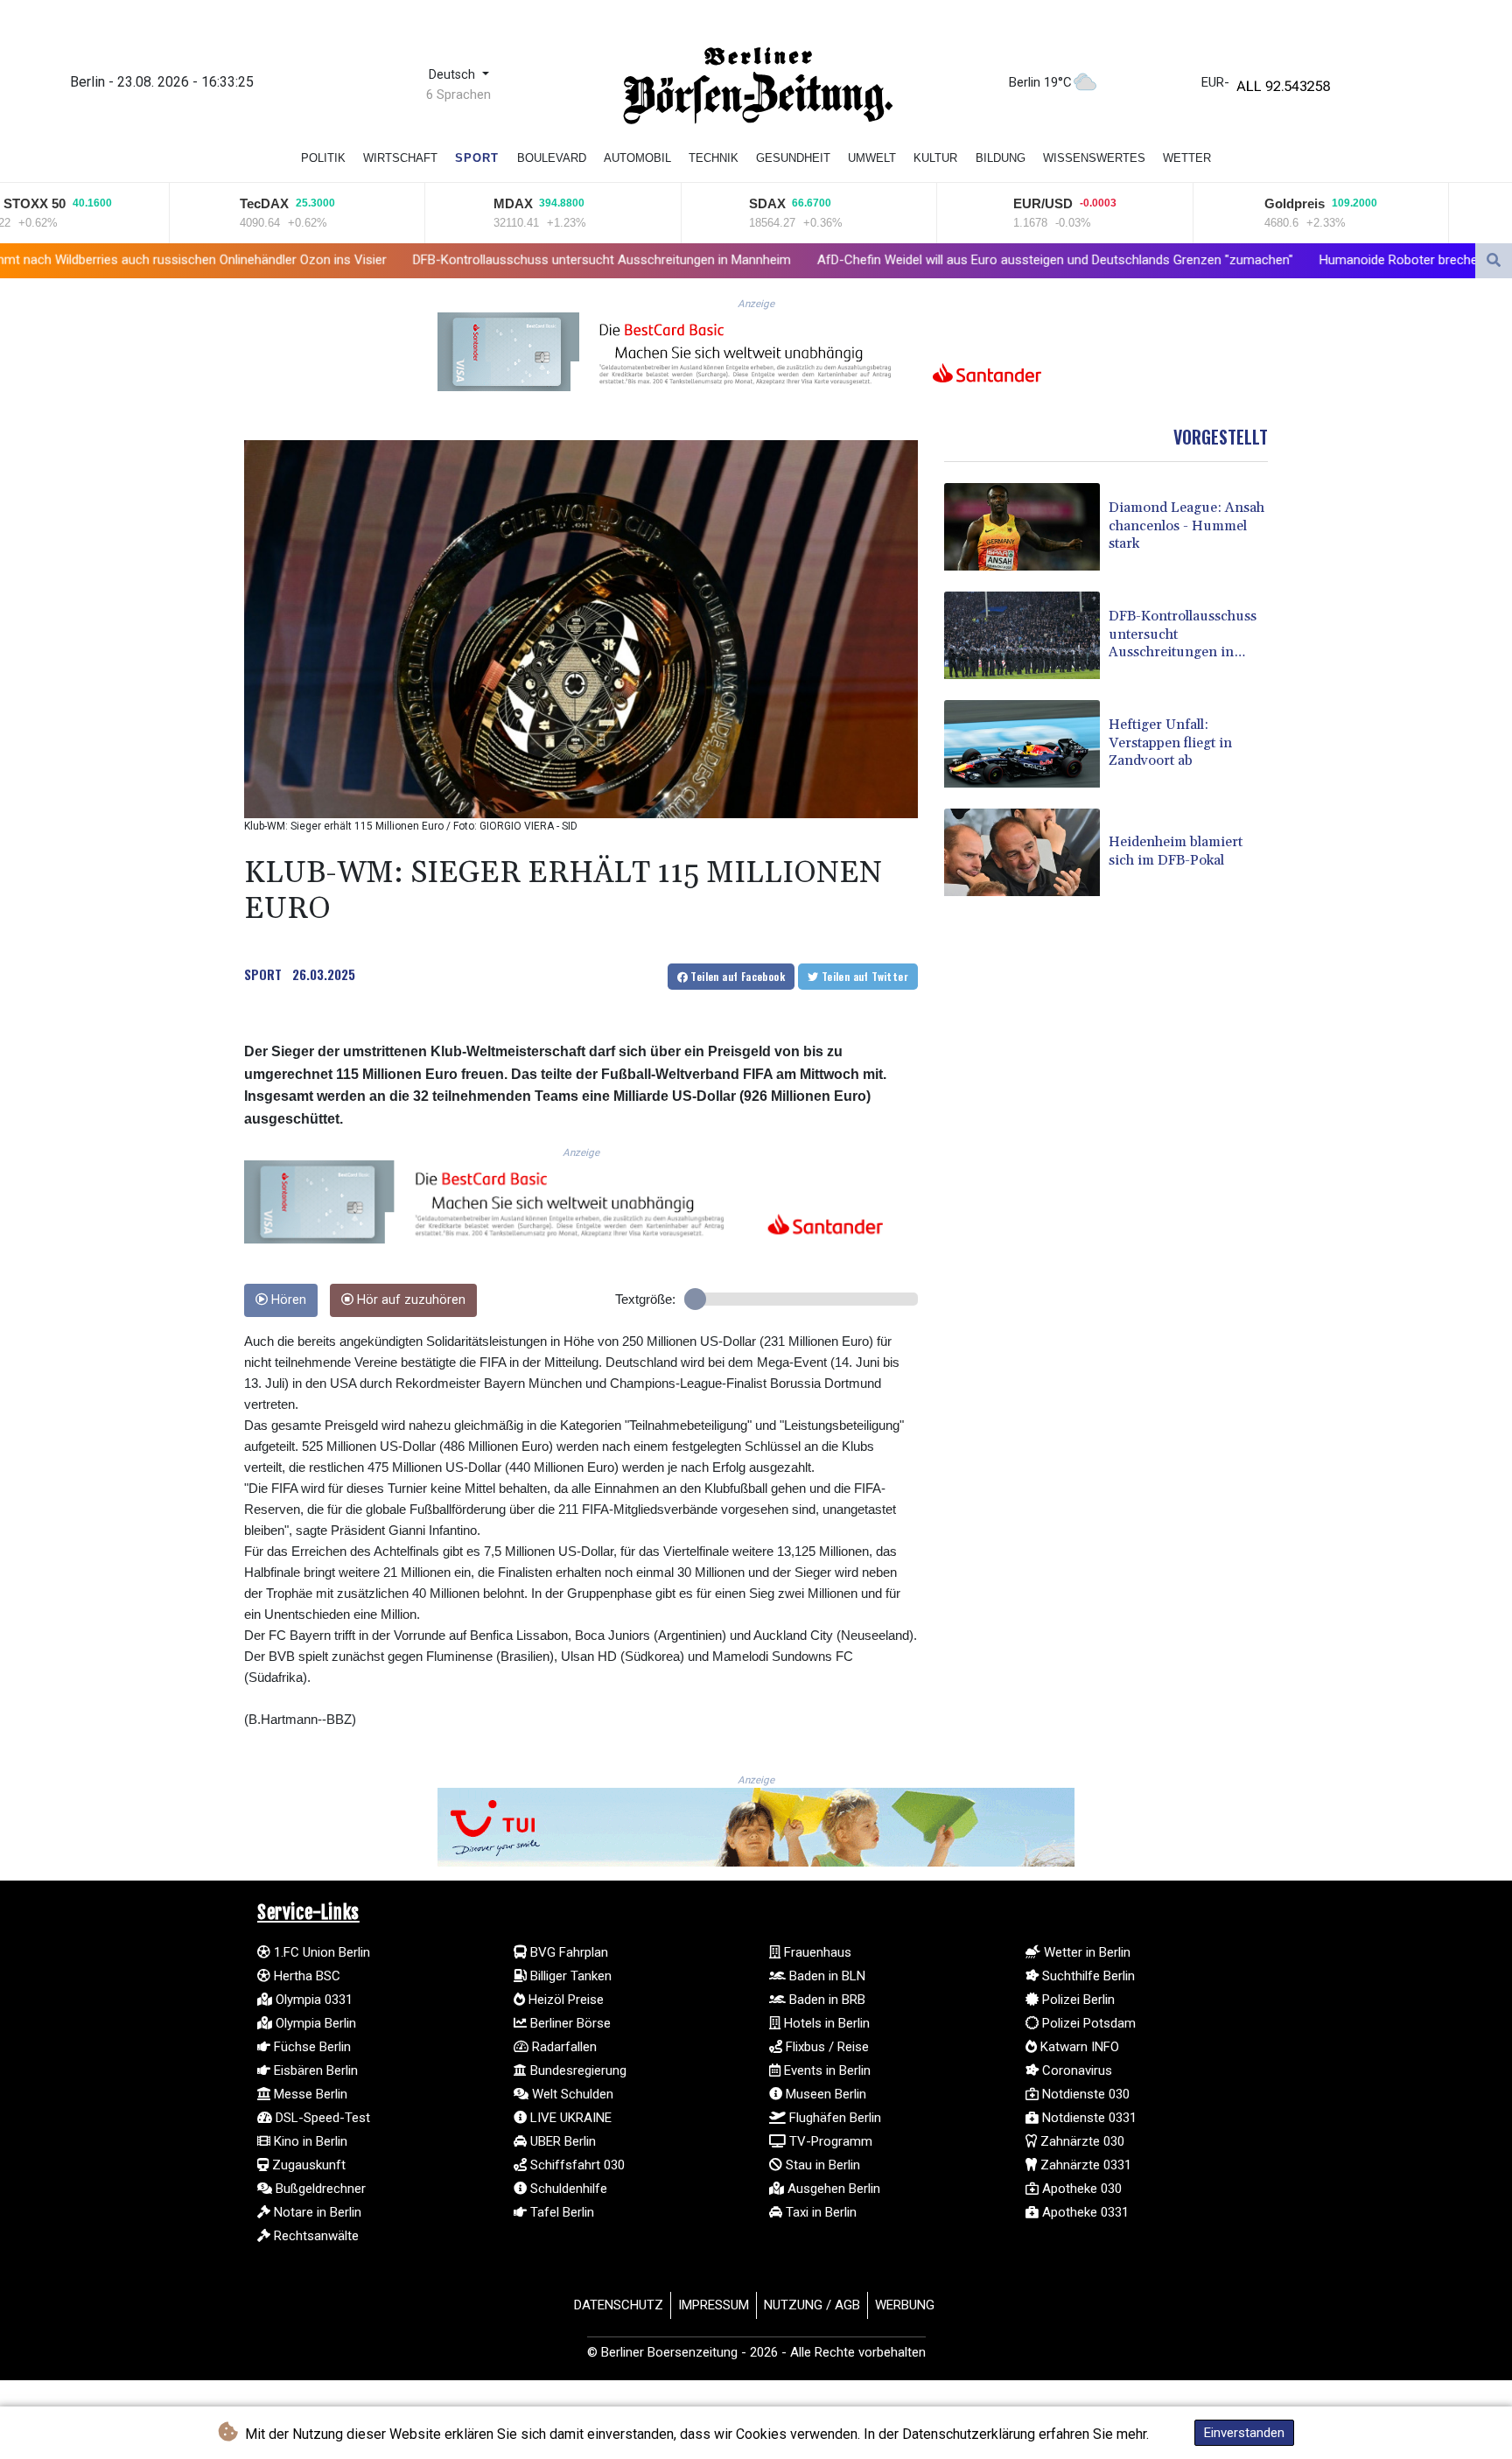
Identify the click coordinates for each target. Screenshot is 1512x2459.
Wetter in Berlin (1085, 1952)
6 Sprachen (458, 95)
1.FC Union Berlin (320, 1952)
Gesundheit (793, 158)
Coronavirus (1075, 2070)
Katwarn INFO (1078, 2047)
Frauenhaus (816, 1952)
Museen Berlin (824, 2094)
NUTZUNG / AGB (812, 2305)
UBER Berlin (561, 2141)
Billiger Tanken (569, 1976)
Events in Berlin (826, 2070)
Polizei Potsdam (1087, 2023)
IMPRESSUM (714, 2305)
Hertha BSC (305, 1976)
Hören (287, 1300)
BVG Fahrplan (567, 1952)
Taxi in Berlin (819, 2212)
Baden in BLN (826, 1976)
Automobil (637, 158)
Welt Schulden (571, 2094)
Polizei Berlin (1077, 2000)
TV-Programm (829, 2141)
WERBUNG (905, 2305)
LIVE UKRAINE (569, 2118)
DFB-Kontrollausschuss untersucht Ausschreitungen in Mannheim (394, 260)
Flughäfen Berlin (833, 2118)
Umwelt (872, 158)
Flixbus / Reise (826, 2047)
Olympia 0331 (312, 2000)
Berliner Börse (569, 2023)
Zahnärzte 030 (1081, 2141)
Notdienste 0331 (1088, 2118)
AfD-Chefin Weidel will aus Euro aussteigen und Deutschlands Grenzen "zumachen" (847, 260)
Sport (477, 158)
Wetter (1187, 158)
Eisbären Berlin (314, 2070)
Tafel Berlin (560, 2212)
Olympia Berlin (314, 2023)
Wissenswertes (1094, 158)
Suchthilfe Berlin (1087, 1976)
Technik (714, 158)
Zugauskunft (307, 2165)
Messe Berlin (309, 2094)
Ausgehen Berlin (832, 2189)
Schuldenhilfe (567, 2189)
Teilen (736, 976)
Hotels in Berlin (825, 2023)
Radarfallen (563, 2047)
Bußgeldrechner (319, 2189)
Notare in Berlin (316, 2212)
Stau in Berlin (821, 2165)
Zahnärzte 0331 (1084, 2165)
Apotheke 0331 (1084, 2212)
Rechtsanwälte (315, 2236)
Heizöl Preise (564, 2000)
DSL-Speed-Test (321, 2118)
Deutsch (454, 75)
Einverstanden (1244, 2433)
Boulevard (552, 158)
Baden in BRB (826, 2000)
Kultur (935, 158)
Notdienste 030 (1084, 2094)
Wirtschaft (400, 158)
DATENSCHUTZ (619, 2305)
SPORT (263, 974)
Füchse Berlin (311, 2047)
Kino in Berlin (309, 2141)
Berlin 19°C (1040, 82)
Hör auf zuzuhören (409, 1300)
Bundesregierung (577, 2070)
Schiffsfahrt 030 (576, 2165)
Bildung (1001, 158)
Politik (323, 158)
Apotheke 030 (1080, 2189)
